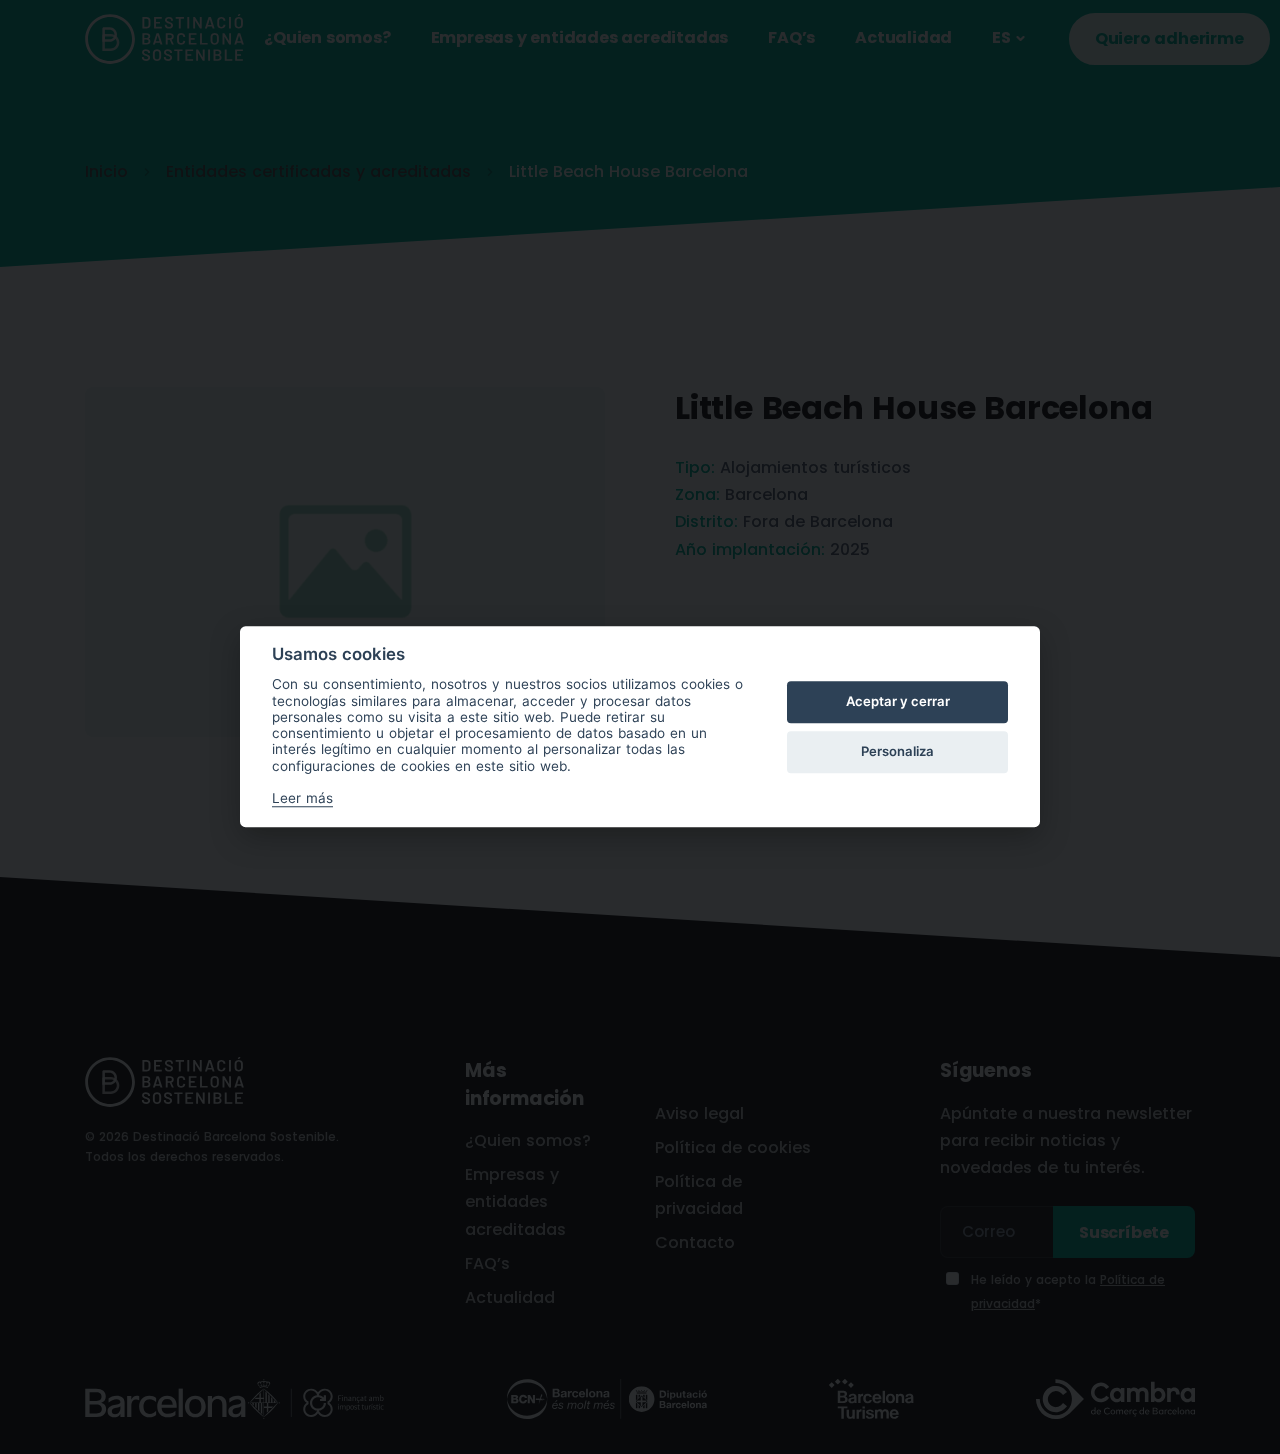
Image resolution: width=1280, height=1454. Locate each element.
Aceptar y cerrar (898, 701)
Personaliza (897, 751)
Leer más (302, 799)
